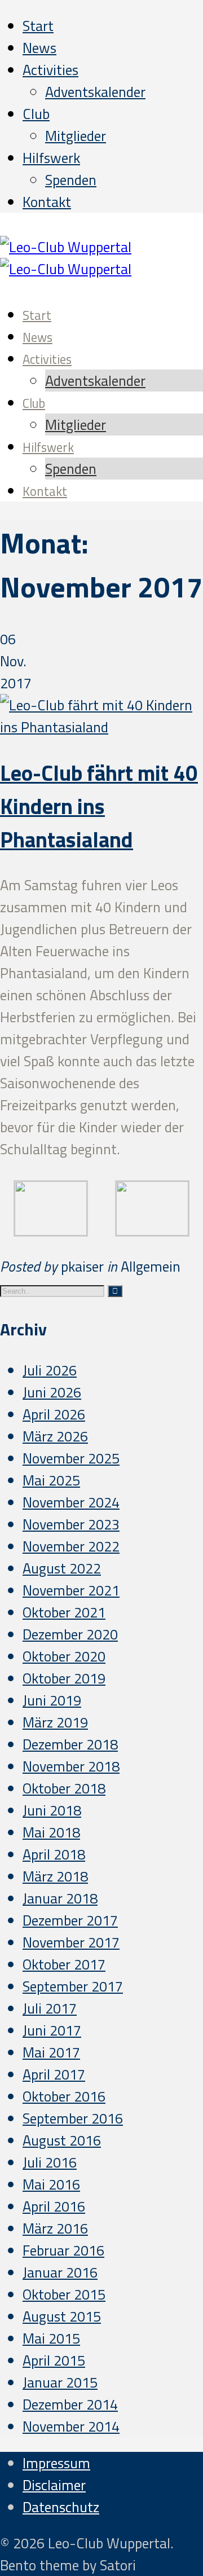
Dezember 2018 (70, 1744)
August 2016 (62, 2140)
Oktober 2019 (64, 1678)
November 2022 (71, 1546)
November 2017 (71, 1942)
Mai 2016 (51, 2184)
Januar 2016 (60, 2272)
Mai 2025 (51, 1480)
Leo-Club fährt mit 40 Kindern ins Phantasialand (99, 806)
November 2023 (71, 1524)
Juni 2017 (52, 2030)
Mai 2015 (51, 2338)
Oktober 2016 (64, 2096)
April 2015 (54, 2360)
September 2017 (73, 1986)
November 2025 (71, 1458)
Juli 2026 (50, 1370)
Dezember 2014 (70, 2404)
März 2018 (55, 1876)
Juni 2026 (52, 1392)
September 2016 (73, 2118)
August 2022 (62, 1568)
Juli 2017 (50, 2008)
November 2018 (71, 1766)
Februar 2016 (63, 2250)
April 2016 (54, 2206)
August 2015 (62, 2316)
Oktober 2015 (64, 2294)
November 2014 (71, 2426)
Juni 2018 (52, 1810)
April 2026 (54, 1414)
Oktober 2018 (64, 1788)
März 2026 (55, 1436)
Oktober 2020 (64, 1656)
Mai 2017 (51, 2052)
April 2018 (54, 1854)
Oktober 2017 (64, 1964)
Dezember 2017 (70, 1920)
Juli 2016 (50, 2162)
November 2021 (71, 1590)
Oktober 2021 (64, 1612)
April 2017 (54, 2074)
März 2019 (55, 1722)
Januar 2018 (60, 1898)
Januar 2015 (60, 2382)
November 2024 (71, 1502)
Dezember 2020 (70, 1634)
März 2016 (55, 2228)
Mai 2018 (51, 1832)
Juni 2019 (52, 1700)
